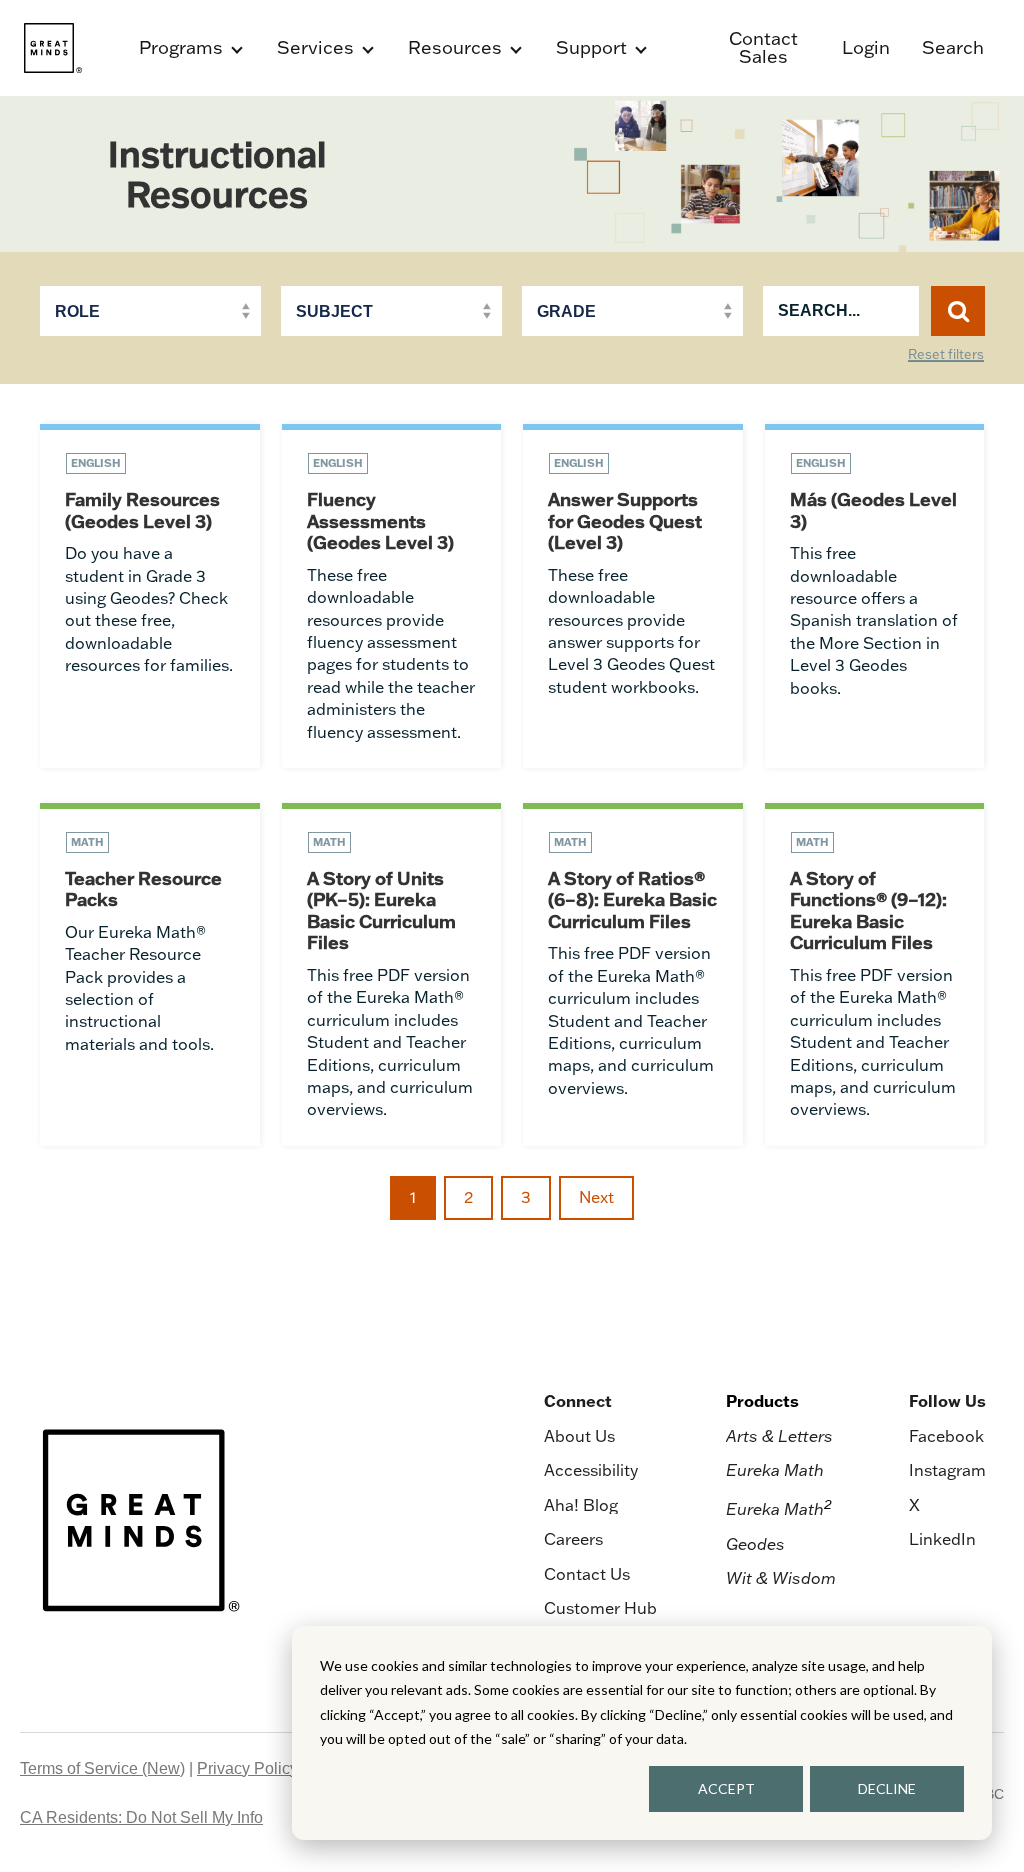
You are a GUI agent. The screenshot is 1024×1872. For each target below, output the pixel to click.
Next (596, 1197)
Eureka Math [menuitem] (775, 1470)
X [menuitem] (914, 1505)
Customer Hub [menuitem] (600, 1608)
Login (866, 47)
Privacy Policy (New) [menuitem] (271, 1768)
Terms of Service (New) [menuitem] (102, 1768)
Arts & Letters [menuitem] (779, 1436)
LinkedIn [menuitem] (942, 1539)
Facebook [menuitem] (946, 1436)
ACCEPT (726, 1788)
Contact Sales (763, 47)
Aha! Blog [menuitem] (581, 1505)
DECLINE (887, 1788)
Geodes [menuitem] (755, 1544)
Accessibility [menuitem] (591, 1470)
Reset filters (946, 355)
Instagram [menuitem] (947, 1470)
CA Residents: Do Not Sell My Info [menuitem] (141, 1817)
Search (953, 47)
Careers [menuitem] (573, 1539)
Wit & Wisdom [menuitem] (781, 1578)
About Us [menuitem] (579, 1436)
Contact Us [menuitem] (587, 1574)
